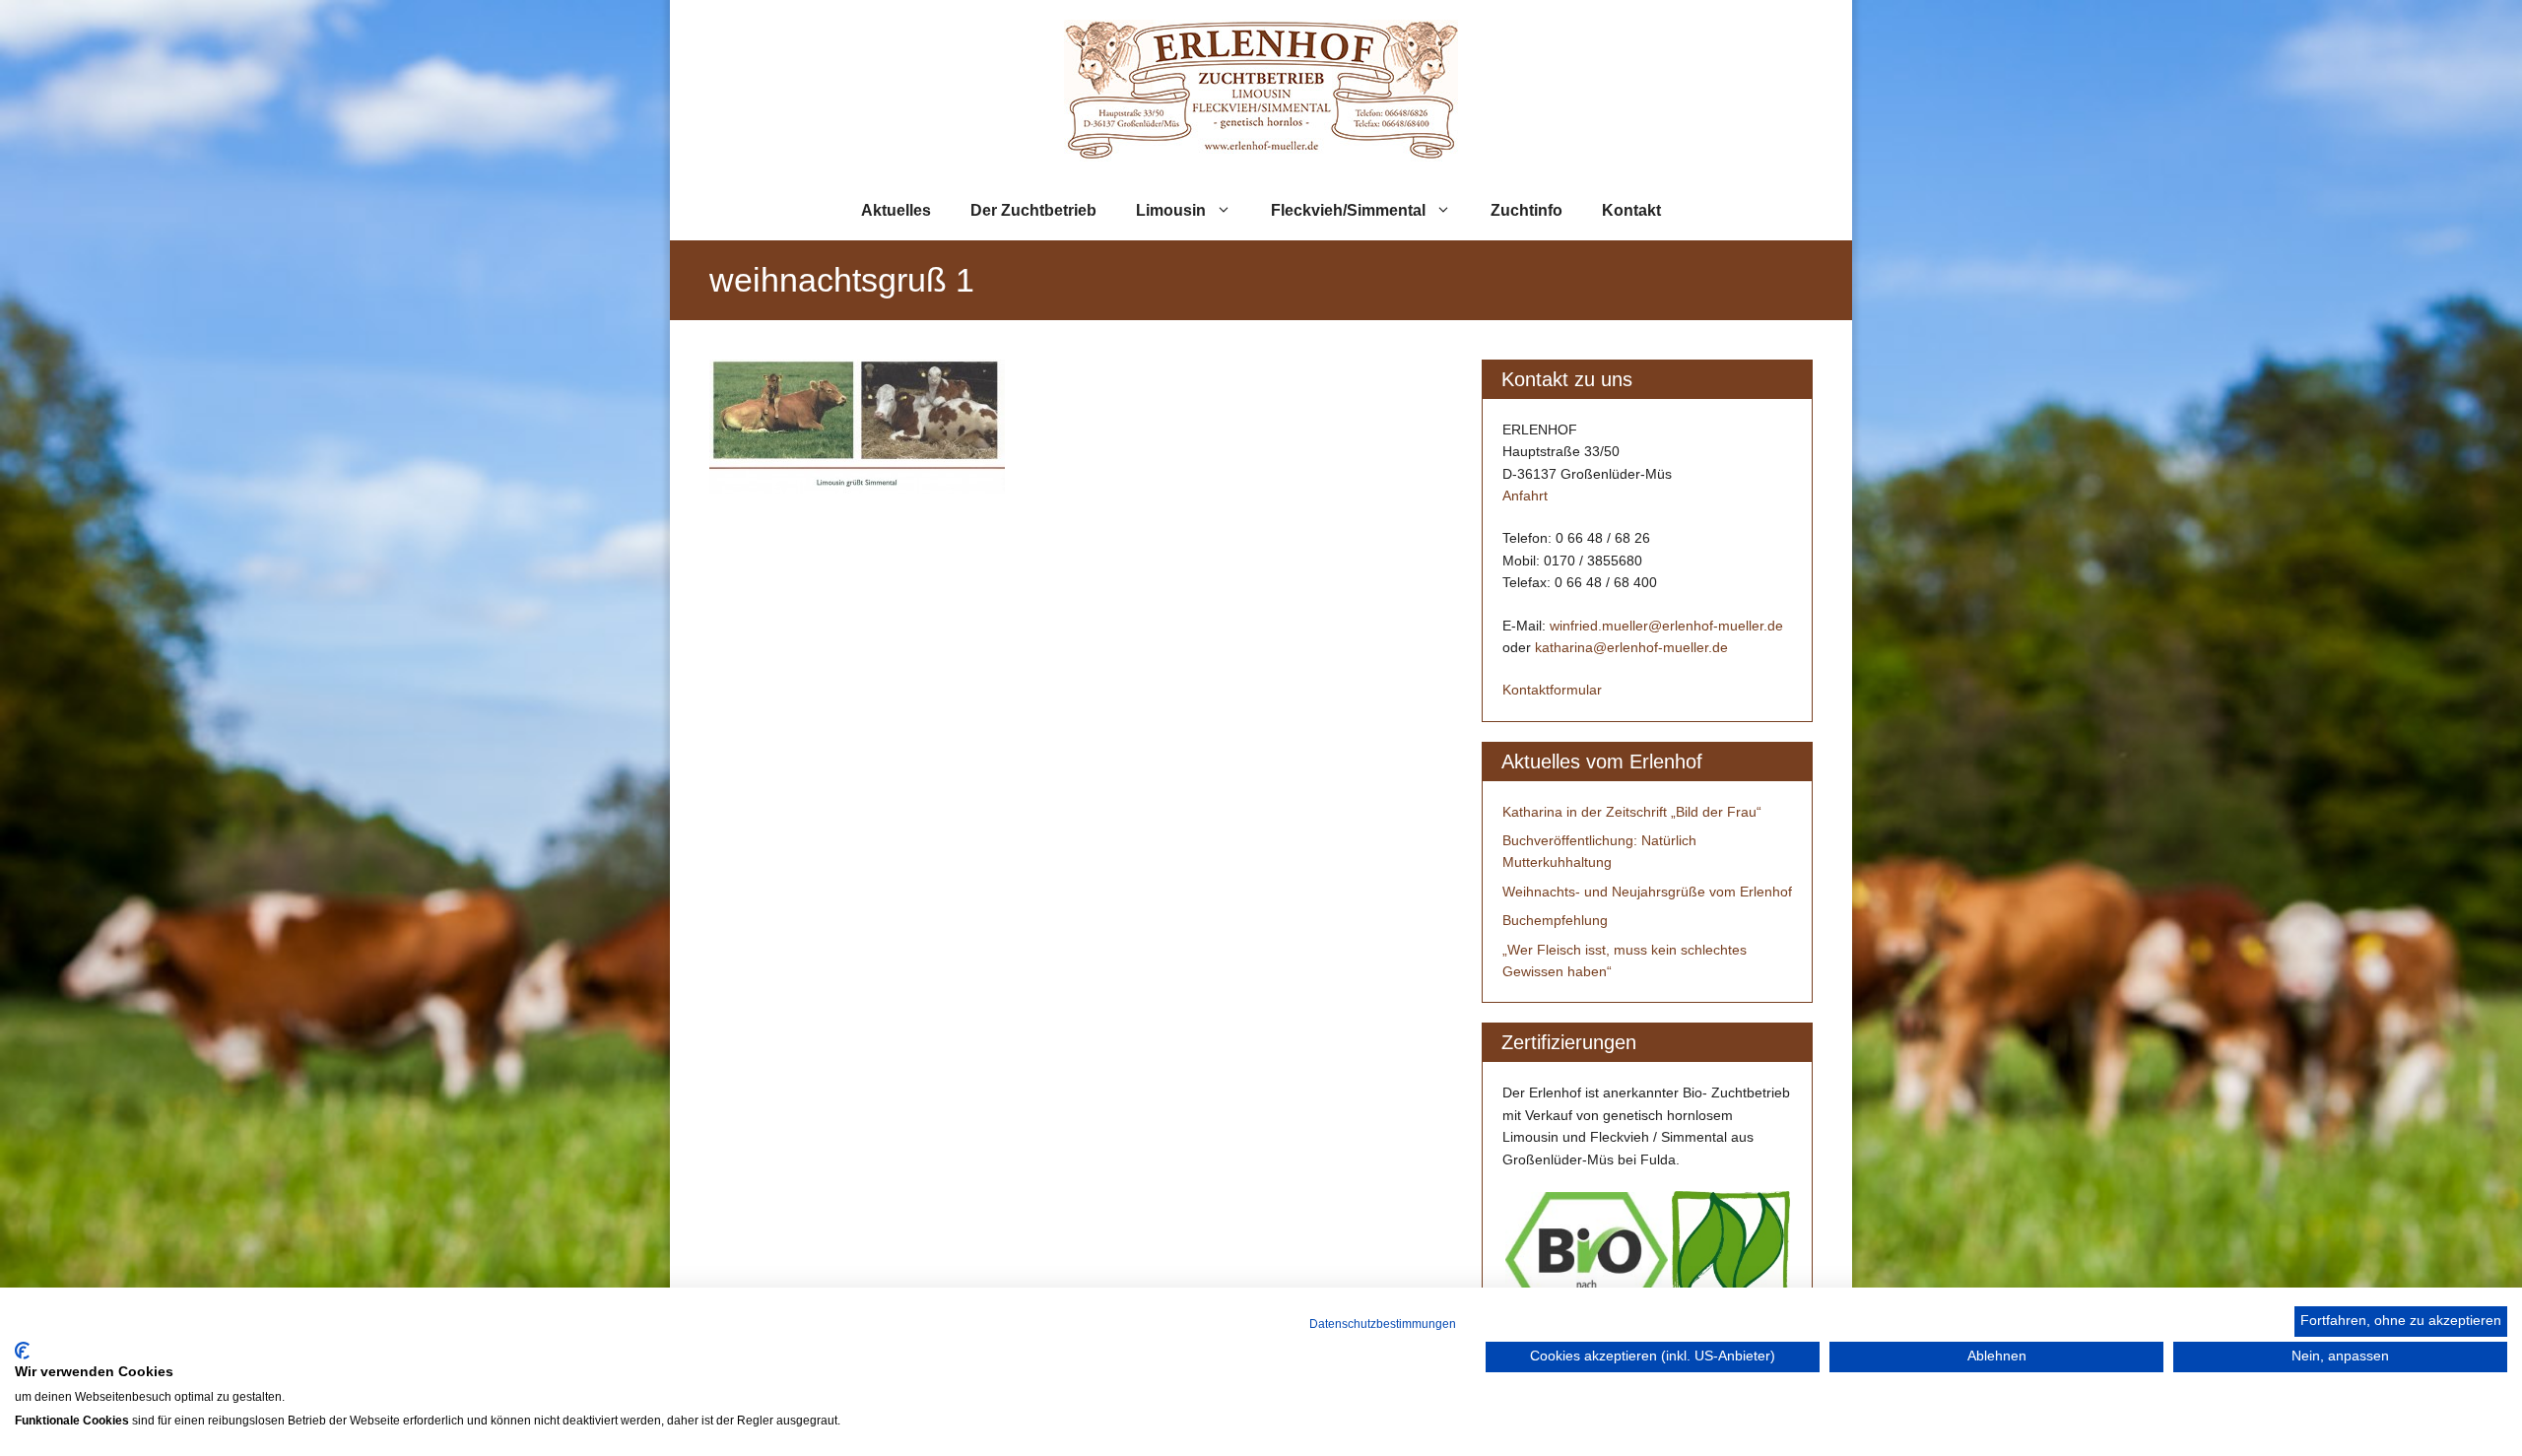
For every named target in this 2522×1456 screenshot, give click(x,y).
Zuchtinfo (1526, 210)
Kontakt (1631, 210)
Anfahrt (1525, 496)
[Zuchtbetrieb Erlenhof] (1261, 89)
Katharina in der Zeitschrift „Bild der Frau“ (1632, 812)
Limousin (1171, 210)
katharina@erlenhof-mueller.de (1631, 647)
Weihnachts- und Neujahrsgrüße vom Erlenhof (1647, 892)
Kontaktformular (1552, 690)
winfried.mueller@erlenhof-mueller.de (1666, 626)
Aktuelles (896, 210)
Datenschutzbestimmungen (1383, 1324)
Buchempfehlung (1555, 920)
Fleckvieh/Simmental (1348, 210)
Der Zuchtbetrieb (1033, 210)
